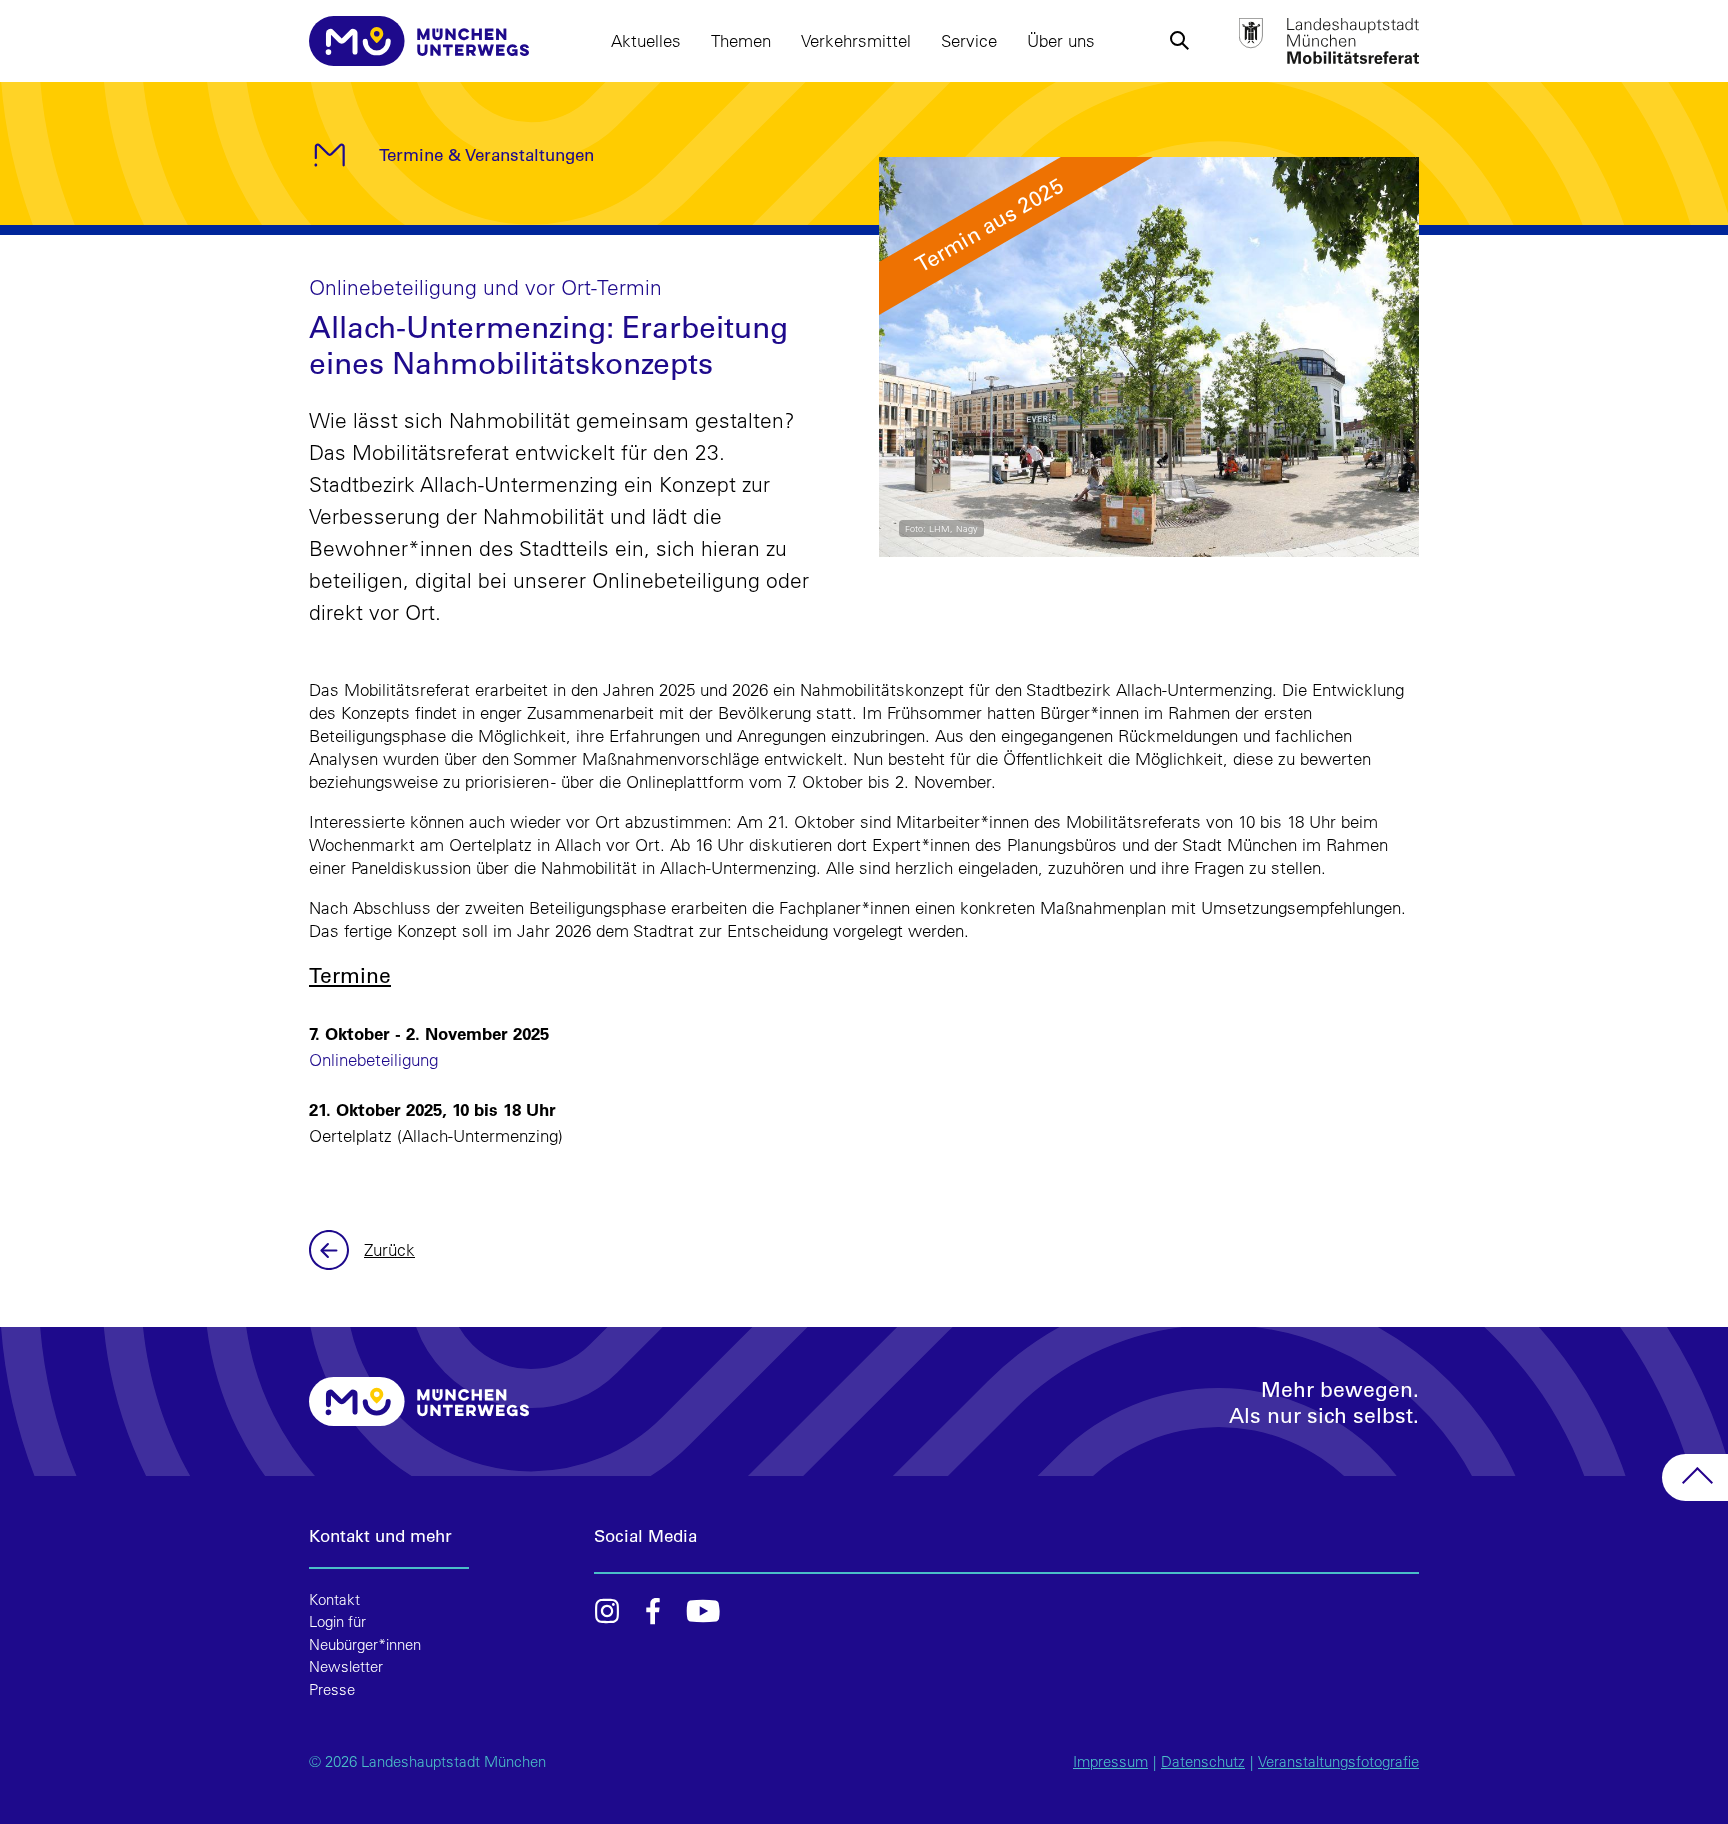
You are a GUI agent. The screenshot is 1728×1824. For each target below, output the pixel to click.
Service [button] (969, 40)
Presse (332, 1689)
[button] (1179, 41)
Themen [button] (741, 40)
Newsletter (346, 1666)
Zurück (331, 1250)
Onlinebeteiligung (373, 1059)
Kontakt (334, 1599)
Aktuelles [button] (646, 40)
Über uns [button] (1061, 40)
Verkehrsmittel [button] (856, 40)
